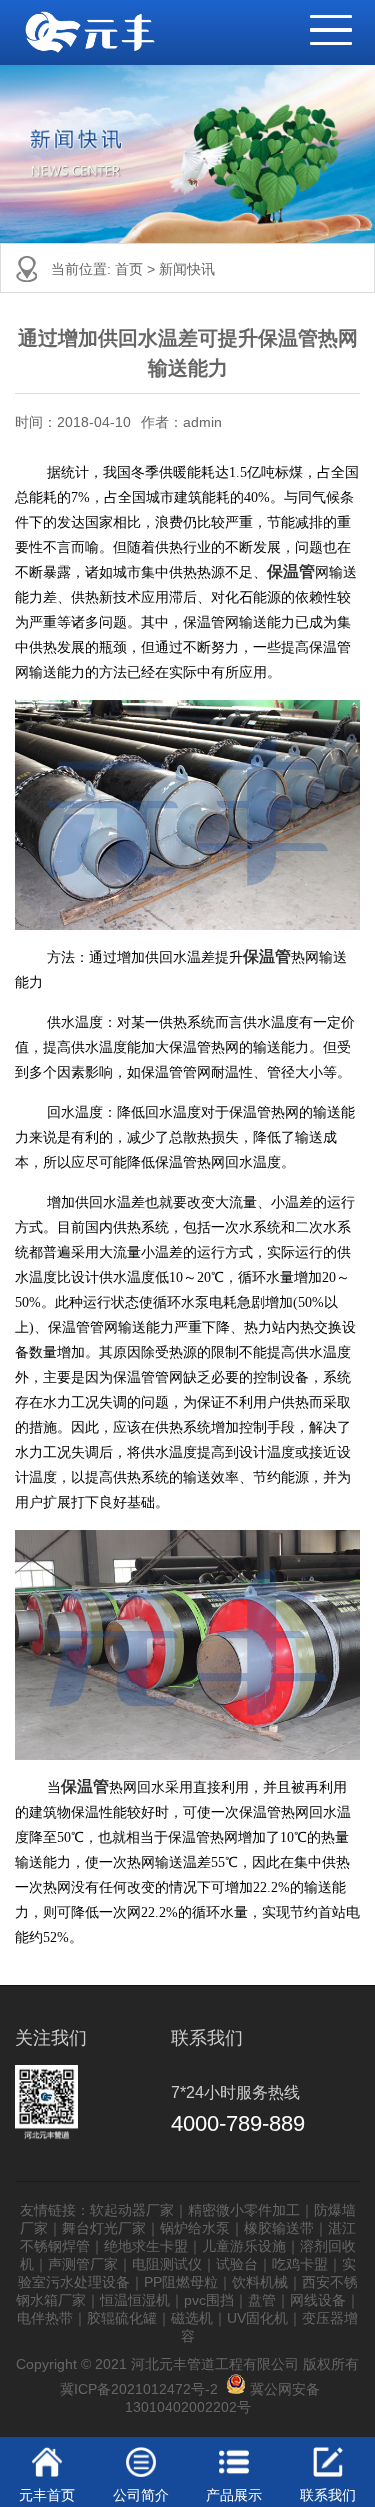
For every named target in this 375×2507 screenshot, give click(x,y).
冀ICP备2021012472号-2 (139, 2389)
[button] (321, 21)
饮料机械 (260, 2282)
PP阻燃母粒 (181, 2282)
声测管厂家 (83, 2264)
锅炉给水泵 (195, 2228)
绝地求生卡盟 (146, 2246)
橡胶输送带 (279, 2228)
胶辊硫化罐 (122, 2318)
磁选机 (192, 2318)
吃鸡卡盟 (300, 2264)
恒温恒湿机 (135, 2300)
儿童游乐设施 (244, 2246)
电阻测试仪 (167, 2264)
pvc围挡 (209, 2300)
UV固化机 (257, 2318)
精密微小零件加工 (244, 2210)
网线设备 (318, 2300)
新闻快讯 (187, 269)
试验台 (237, 2264)
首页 (131, 269)
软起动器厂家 (132, 2210)
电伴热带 (45, 2318)
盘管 (262, 2300)
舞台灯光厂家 (104, 2228)
